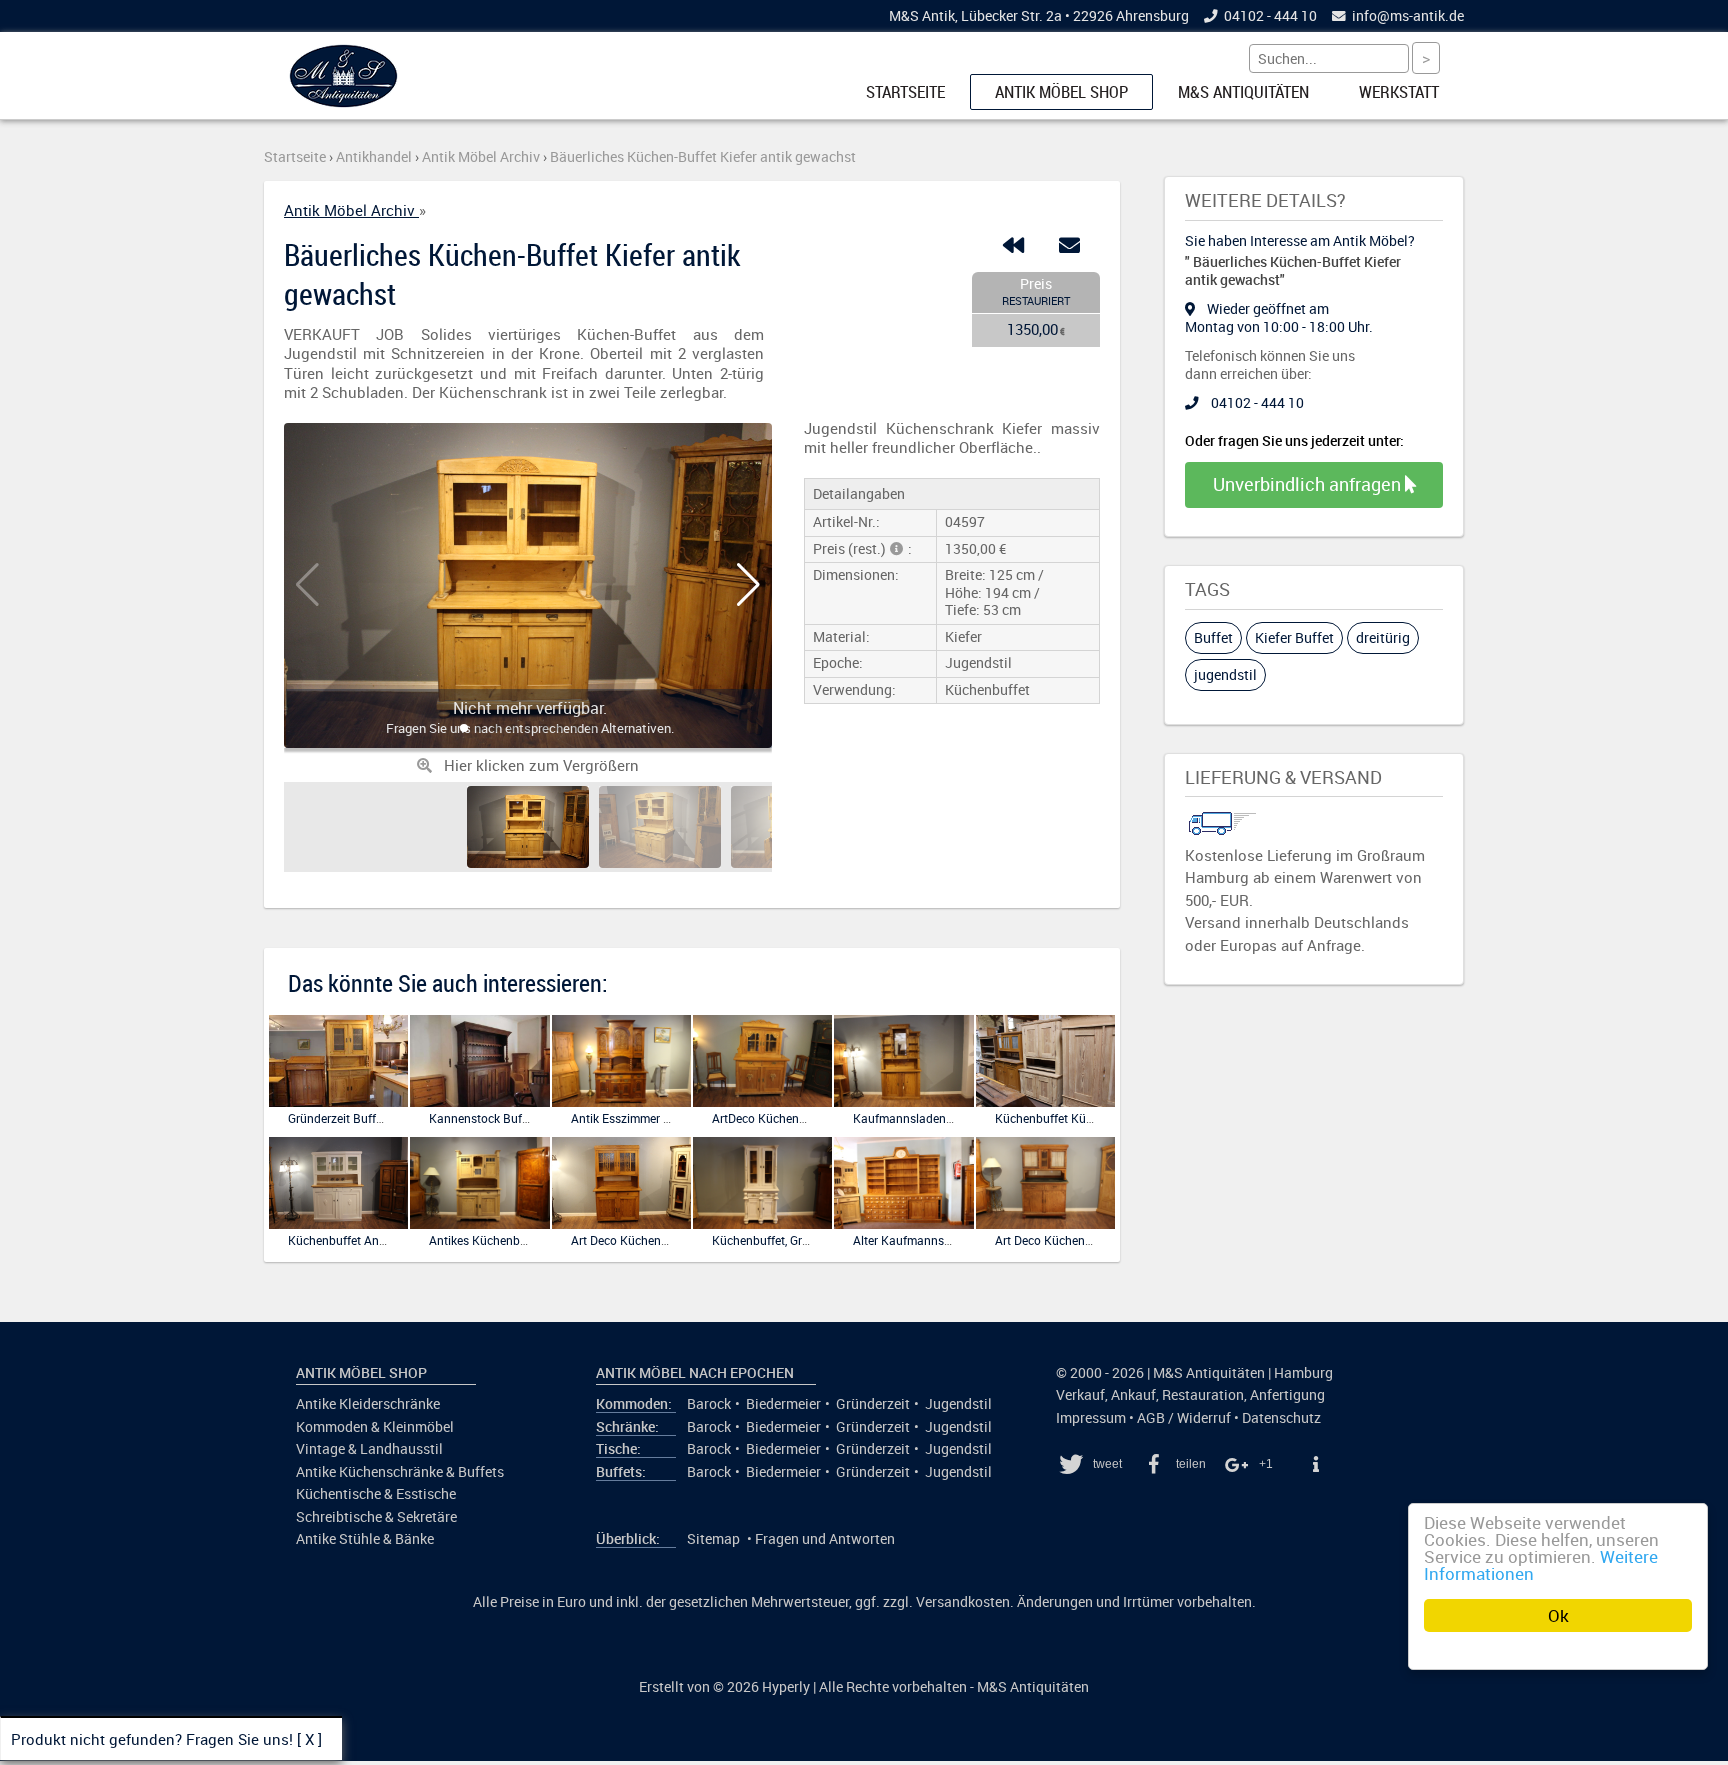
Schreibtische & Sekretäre (376, 1517)
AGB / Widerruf (1184, 1418)
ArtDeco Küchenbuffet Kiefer (788, 1118)
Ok (1558, 1615)
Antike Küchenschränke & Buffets (400, 1472)
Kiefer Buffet (1294, 637)
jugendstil (1225, 674)
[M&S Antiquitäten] (343, 103)
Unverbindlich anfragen (1309, 484)
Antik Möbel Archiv (351, 210)
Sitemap (713, 1539)
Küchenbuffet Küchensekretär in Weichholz (1111, 1118)
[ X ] (309, 1739)
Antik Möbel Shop (1061, 92)
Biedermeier (783, 1404)
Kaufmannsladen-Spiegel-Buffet (938, 1118)
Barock (709, 1404)
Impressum (1091, 1418)
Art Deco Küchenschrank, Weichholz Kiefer (685, 1240)
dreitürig (1383, 637)
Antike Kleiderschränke (368, 1404)
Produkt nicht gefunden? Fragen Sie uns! (152, 1739)
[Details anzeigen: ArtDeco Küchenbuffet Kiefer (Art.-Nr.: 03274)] (762, 1103)
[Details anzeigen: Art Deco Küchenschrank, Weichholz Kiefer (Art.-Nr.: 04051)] (1045, 1225)
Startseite (905, 92)
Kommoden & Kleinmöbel (375, 1427)
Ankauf (1133, 1395)
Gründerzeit (873, 1404)
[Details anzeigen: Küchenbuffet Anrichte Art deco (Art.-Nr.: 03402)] (338, 1225)
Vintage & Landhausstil (369, 1449)
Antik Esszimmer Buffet (633, 1118)
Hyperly (786, 1687)
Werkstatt (1399, 92)
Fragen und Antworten (825, 1539)
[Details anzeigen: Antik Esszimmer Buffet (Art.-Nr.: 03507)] (621, 1103)
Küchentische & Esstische (376, 1494)
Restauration (1203, 1395)
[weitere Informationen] (1315, 1464)
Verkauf (1080, 1395)
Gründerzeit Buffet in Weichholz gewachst (400, 1118)
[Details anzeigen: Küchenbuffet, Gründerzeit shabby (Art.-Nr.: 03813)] (762, 1225)
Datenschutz (1281, 1418)
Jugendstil (958, 1404)
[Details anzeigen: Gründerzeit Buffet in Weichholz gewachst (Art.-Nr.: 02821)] (338, 1103)
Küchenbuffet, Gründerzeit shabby (803, 1240)
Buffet (1213, 637)
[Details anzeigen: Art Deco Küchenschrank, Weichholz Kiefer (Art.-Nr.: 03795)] (621, 1225)
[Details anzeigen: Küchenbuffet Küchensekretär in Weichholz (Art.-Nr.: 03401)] (1045, 1103)
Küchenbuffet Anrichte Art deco (372, 1240)
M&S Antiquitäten (1243, 92)
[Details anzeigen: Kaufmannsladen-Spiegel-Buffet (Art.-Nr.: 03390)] (903, 1103)
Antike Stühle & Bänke (365, 1539)
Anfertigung (1287, 1395)
